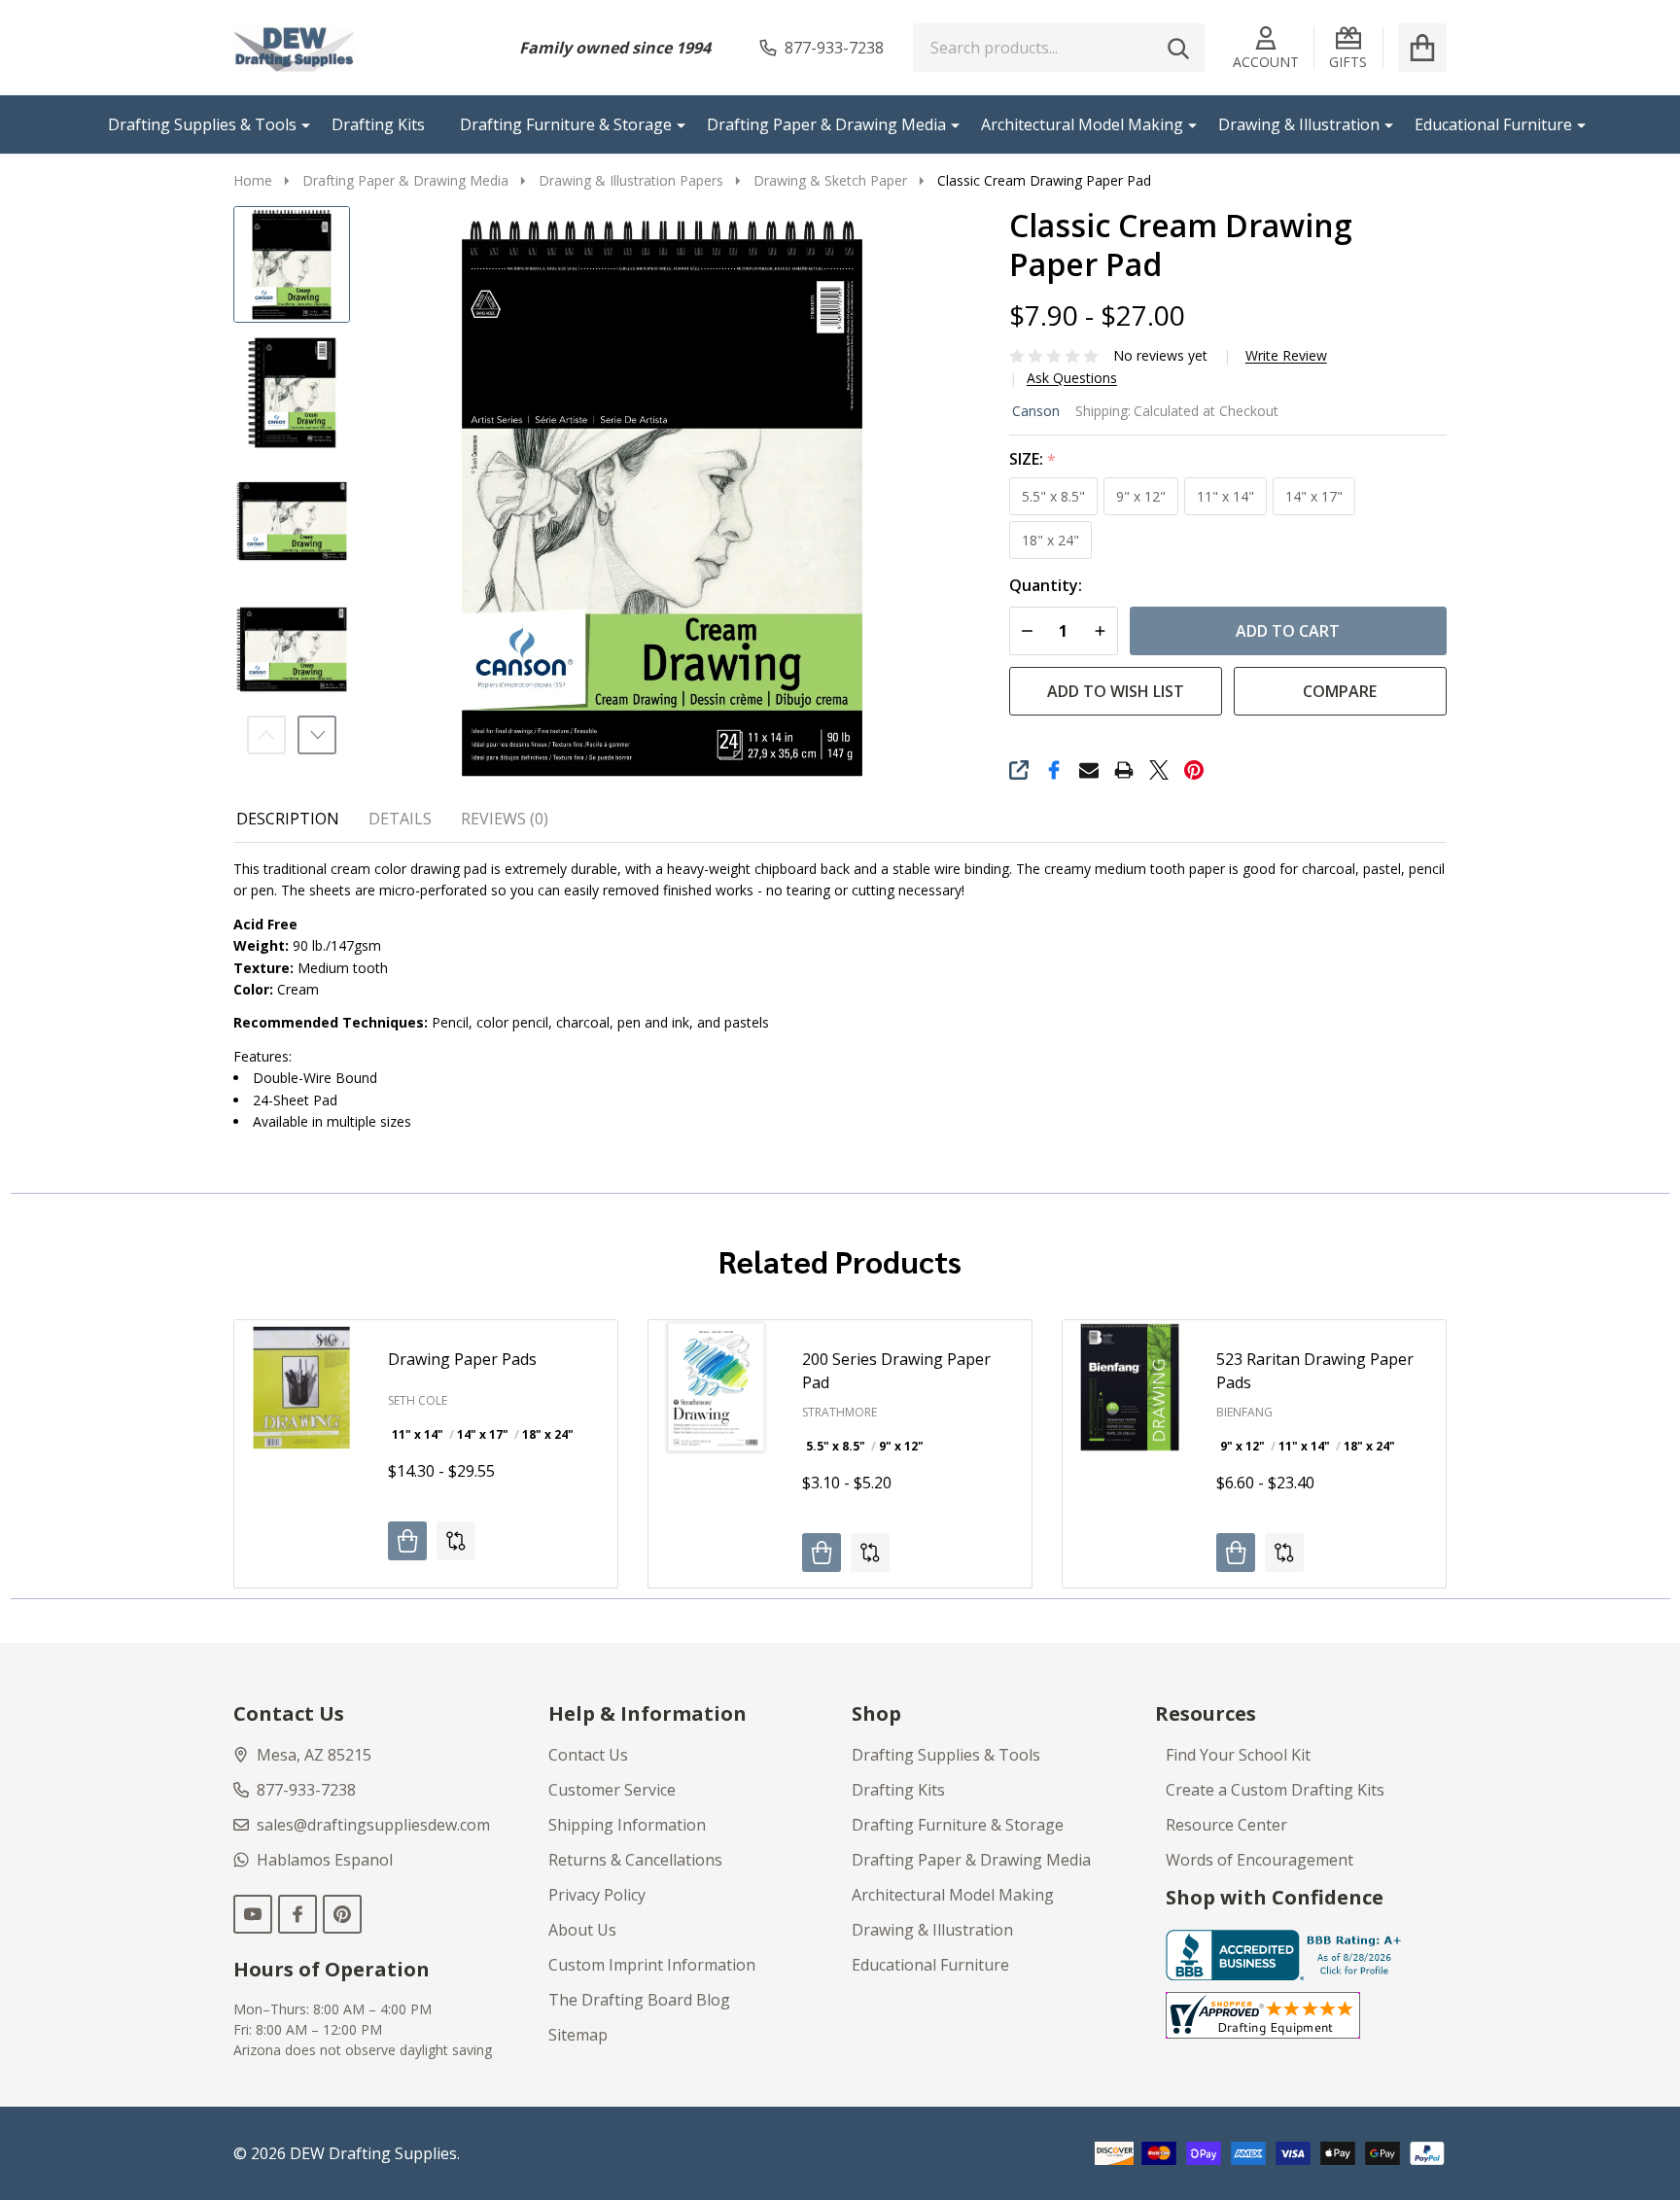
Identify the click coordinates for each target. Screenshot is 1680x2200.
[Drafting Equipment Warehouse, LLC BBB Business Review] (1287, 1953)
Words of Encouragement (1260, 1860)
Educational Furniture (1493, 124)
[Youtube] (253, 1914)
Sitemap (578, 2035)
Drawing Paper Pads (462, 1359)
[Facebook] (1054, 770)
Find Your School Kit (1238, 1755)
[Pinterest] (1194, 770)
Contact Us (588, 1755)
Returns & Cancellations (635, 1860)
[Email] (1089, 770)
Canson (1036, 411)
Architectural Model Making (1082, 124)
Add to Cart (1288, 631)
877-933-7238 (306, 1790)
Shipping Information (627, 1825)
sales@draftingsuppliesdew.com (373, 1825)
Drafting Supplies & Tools (202, 124)
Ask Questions (1072, 378)
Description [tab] (288, 819)
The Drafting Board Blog (639, 2000)
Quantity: (1046, 586)
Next (317, 735)
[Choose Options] (407, 1541)
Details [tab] (400, 819)
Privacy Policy (597, 1895)
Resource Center (1226, 1825)
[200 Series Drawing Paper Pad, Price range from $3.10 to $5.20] (716, 1387)
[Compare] (456, 1541)
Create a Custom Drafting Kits (1275, 1790)
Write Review (1286, 356)
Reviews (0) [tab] (505, 819)
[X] (1159, 770)
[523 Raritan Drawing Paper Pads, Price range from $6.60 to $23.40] (1130, 1387)
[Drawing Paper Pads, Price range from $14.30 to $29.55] (301, 1387)
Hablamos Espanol (325, 1860)
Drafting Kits (378, 124)
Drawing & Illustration (1299, 124)
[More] (298, 124)
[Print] (1124, 770)
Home (253, 180)
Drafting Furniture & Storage (566, 124)
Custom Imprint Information (652, 1965)
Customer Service (612, 1790)
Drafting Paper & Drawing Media (826, 124)
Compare (1340, 691)
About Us (582, 1930)
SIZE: (1033, 460)
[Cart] (1422, 48)
